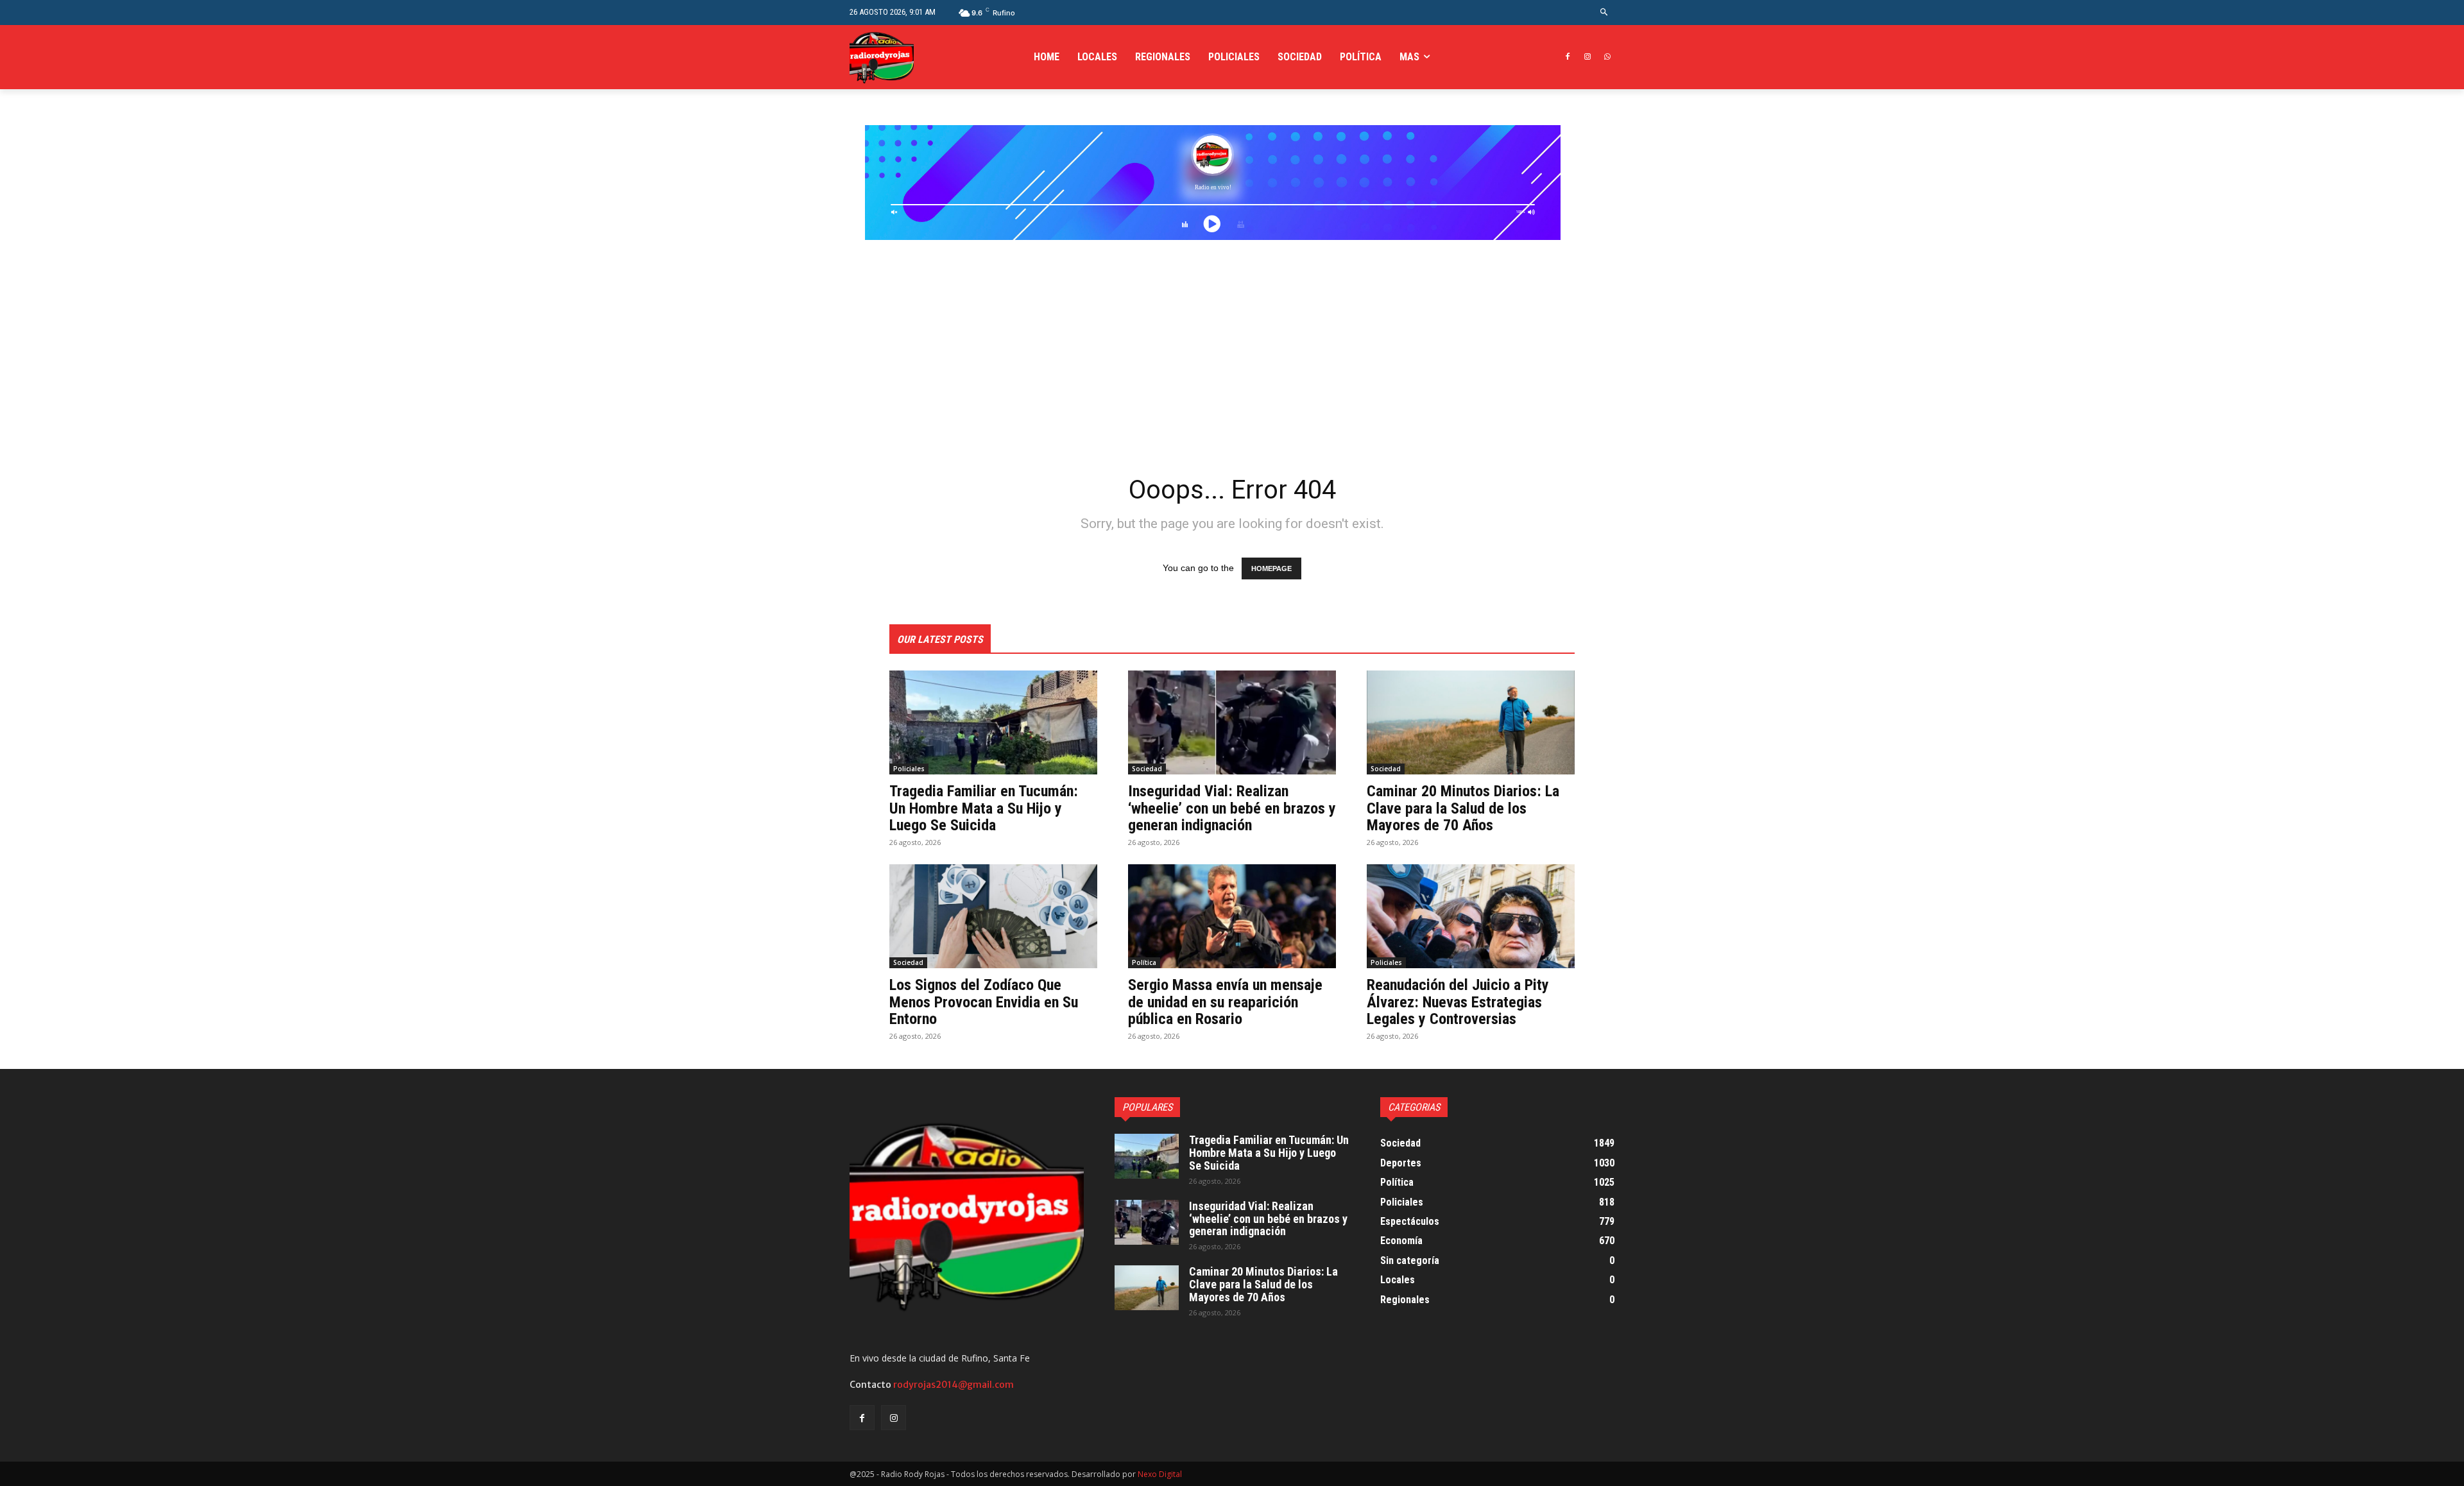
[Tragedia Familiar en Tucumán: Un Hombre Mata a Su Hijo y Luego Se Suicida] (993, 722)
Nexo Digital (1160, 1474)
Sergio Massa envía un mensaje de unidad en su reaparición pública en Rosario (1225, 1002)
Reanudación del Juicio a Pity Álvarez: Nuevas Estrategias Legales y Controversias (1458, 1002)
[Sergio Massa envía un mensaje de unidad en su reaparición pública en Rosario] (1232, 916)
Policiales (909, 769)
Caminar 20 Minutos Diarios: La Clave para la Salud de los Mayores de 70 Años (1463, 808)
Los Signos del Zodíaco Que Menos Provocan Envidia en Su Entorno (984, 1002)
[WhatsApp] (1607, 57)
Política (1144, 962)
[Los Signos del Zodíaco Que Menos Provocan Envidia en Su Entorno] (993, 916)
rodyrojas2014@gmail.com (954, 1385)
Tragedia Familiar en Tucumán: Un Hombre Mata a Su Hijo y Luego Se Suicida (984, 808)
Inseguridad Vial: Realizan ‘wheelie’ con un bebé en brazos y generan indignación (1232, 808)
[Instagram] (1587, 57)
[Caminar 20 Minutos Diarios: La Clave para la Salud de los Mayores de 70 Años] (1471, 722)
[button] (1604, 13)
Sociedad (1147, 769)
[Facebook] (1568, 57)
